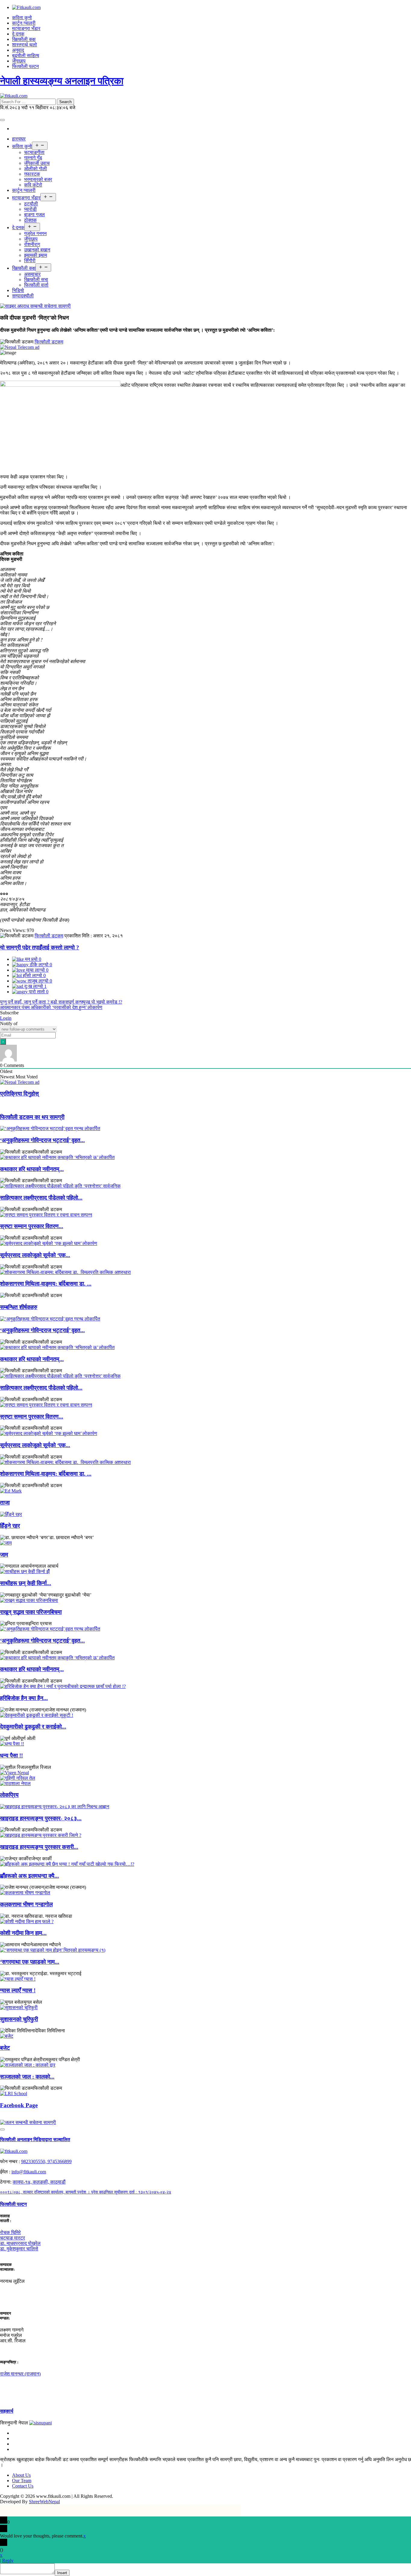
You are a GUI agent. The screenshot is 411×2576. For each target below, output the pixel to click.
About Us (21, 2475)
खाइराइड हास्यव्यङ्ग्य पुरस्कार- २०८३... (41, 1818)
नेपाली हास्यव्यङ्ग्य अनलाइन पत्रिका (62, 81)
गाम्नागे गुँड (33, 158)
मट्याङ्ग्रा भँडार (26, 28)
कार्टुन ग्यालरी (24, 23)
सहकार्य (7, 2411)
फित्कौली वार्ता (36, 285)
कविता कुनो (22, 18)
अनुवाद (18, 50)
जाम (4, 1555)
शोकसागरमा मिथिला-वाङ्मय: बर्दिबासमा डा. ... (46, 1284)
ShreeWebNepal (44, 2502)
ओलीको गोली (36, 169)
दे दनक (18, 34)
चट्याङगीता (34, 152)
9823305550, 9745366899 (46, 2161)
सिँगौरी (30, 261)
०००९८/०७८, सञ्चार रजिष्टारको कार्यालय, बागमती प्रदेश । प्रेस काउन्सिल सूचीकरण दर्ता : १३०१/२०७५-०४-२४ (86, 2192)
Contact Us (23, 2486)
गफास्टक (32, 174)
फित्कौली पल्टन (25, 66)
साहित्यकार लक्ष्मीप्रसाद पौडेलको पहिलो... (41, 1198)
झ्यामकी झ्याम (36, 255)
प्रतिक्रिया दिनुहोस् (19, 1094)
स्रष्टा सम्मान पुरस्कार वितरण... (32, 1226)
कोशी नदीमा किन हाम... (23, 1933)
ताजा (5, 1503)
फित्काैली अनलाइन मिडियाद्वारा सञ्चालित (35, 2139)
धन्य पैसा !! (11, 1755)
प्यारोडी (30, 209)
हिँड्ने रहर (10, 1526)
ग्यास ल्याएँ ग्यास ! (18, 1990)
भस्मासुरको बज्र (38, 179)
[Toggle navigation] (2, 120)
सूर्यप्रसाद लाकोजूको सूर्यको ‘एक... (35, 1255)
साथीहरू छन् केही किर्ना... (26, 1583)
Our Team (22, 2481)
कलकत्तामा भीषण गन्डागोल (26, 1904)
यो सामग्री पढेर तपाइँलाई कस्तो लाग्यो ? (40, 947)
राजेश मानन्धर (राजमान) (20, 2374)
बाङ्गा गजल (34, 215)
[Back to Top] (2, 2129)
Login (6, 1018)
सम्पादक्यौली (23, 296)
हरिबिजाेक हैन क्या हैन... (24, 1698)
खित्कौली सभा (36, 280)
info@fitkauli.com (29, 2172)
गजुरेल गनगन (35, 234)
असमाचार (32, 274)
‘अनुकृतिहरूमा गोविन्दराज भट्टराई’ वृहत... (42, 1140)
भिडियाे (18, 290)
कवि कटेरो (33, 185)
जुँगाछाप (19, 61)
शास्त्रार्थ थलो (25, 45)
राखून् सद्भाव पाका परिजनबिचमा (31, 1612)
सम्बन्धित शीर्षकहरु (19, 1307)
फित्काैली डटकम (49, 342)
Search (65, 102)
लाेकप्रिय (9, 1795)
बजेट (5, 2048)
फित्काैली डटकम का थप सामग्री (32, 1117)
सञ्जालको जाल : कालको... (27, 2077)
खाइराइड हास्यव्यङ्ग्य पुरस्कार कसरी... (39, 1847)
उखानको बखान (37, 250)
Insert (62, 2573)
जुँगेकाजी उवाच (37, 163)
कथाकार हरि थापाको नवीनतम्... (32, 1169)
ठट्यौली (31, 204)
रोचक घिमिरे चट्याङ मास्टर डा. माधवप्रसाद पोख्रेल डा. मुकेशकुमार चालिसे (20, 2241)
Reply (8, 2561)
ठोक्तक (30, 220)
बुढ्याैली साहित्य (26, 55)
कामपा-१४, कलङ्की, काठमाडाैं (39, 2182)
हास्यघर (19, 139)
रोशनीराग (32, 244)
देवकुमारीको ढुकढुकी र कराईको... (33, 1727)
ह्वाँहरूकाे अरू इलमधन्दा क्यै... (29, 1876)
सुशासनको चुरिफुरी (19, 2019)
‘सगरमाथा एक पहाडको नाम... (30, 1962)
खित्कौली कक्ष (24, 39)
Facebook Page (19, 2105)
